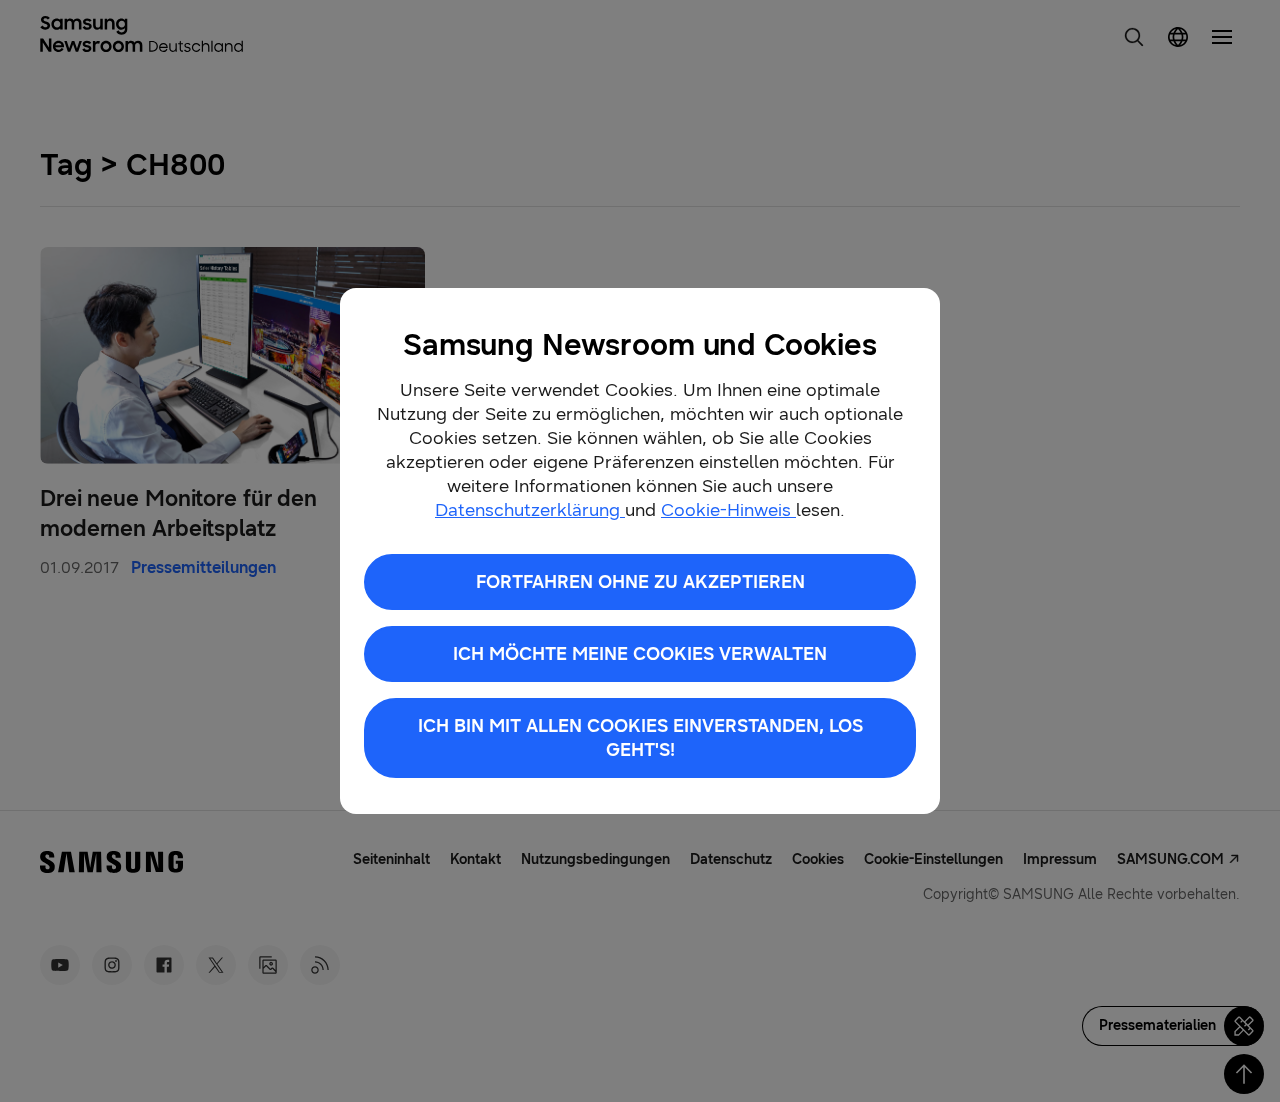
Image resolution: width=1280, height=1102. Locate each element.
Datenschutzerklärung (530, 510)
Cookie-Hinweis (728, 510)
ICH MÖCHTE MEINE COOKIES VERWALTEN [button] (640, 654)
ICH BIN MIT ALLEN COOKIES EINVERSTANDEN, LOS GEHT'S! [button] (640, 738)
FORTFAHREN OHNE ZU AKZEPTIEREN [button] (640, 582)
